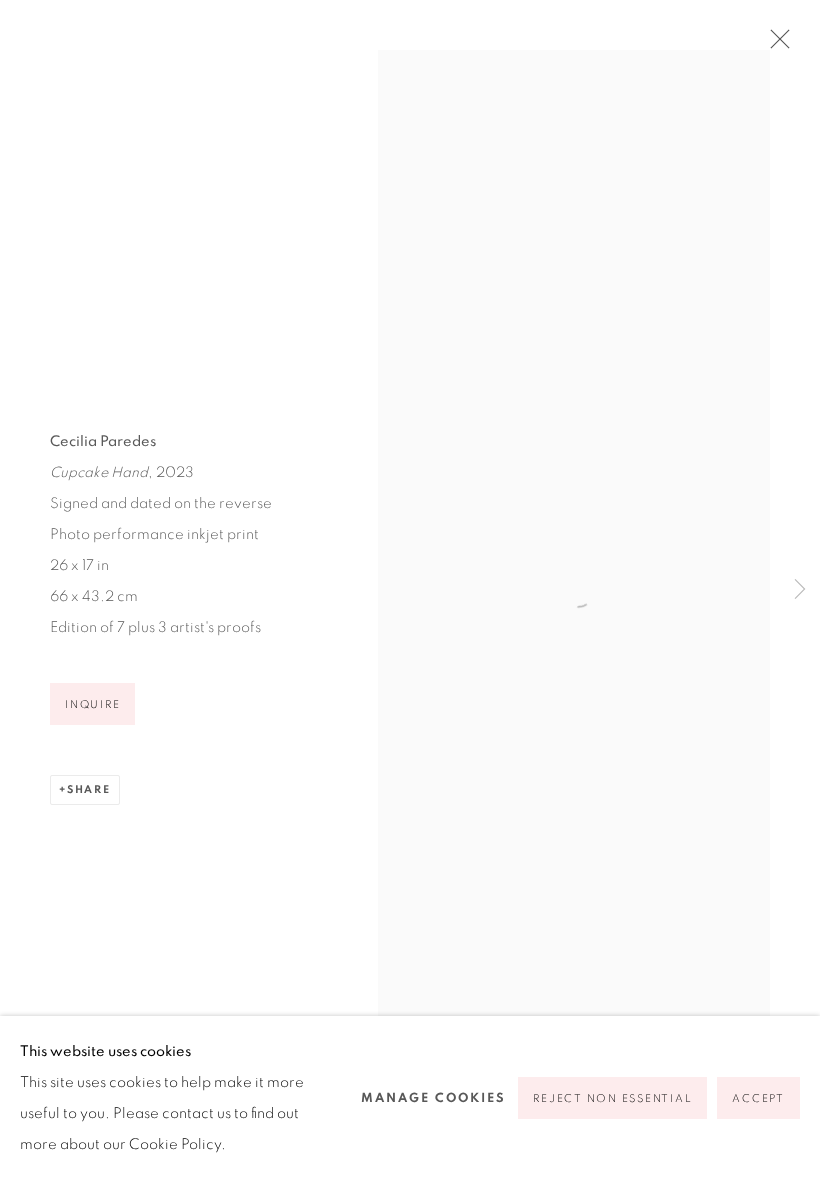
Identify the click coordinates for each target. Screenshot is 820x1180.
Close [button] (775, 45)
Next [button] (800, 590)
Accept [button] (758, 1098)
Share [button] (89, 789)
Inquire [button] (92, 704)
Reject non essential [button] (612, 1098)
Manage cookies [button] (433, 1098)
